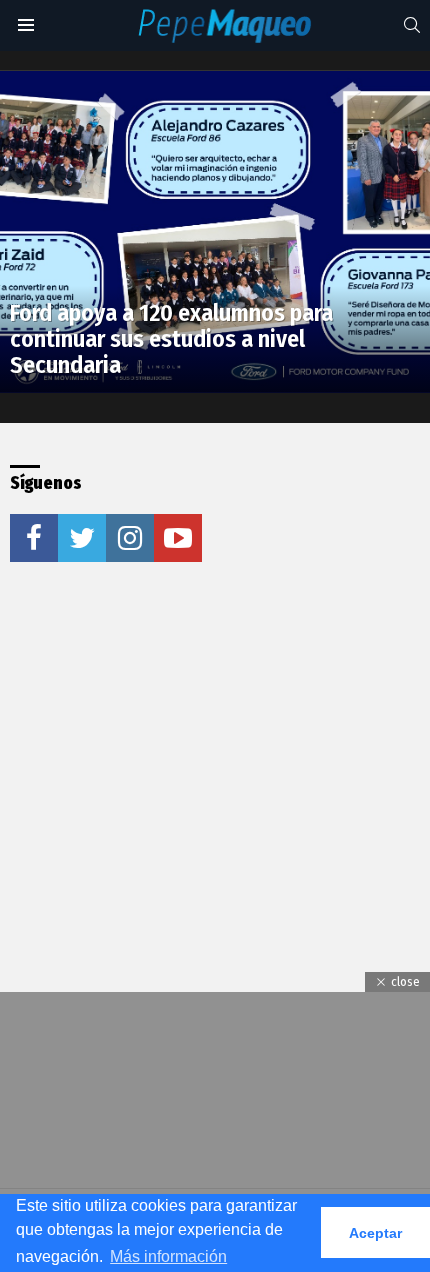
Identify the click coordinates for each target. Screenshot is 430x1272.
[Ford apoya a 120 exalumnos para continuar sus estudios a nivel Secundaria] (215, 232)
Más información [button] (168, 1256)
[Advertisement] (160, 729)
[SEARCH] (412, 25)
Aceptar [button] (375, 1233)
